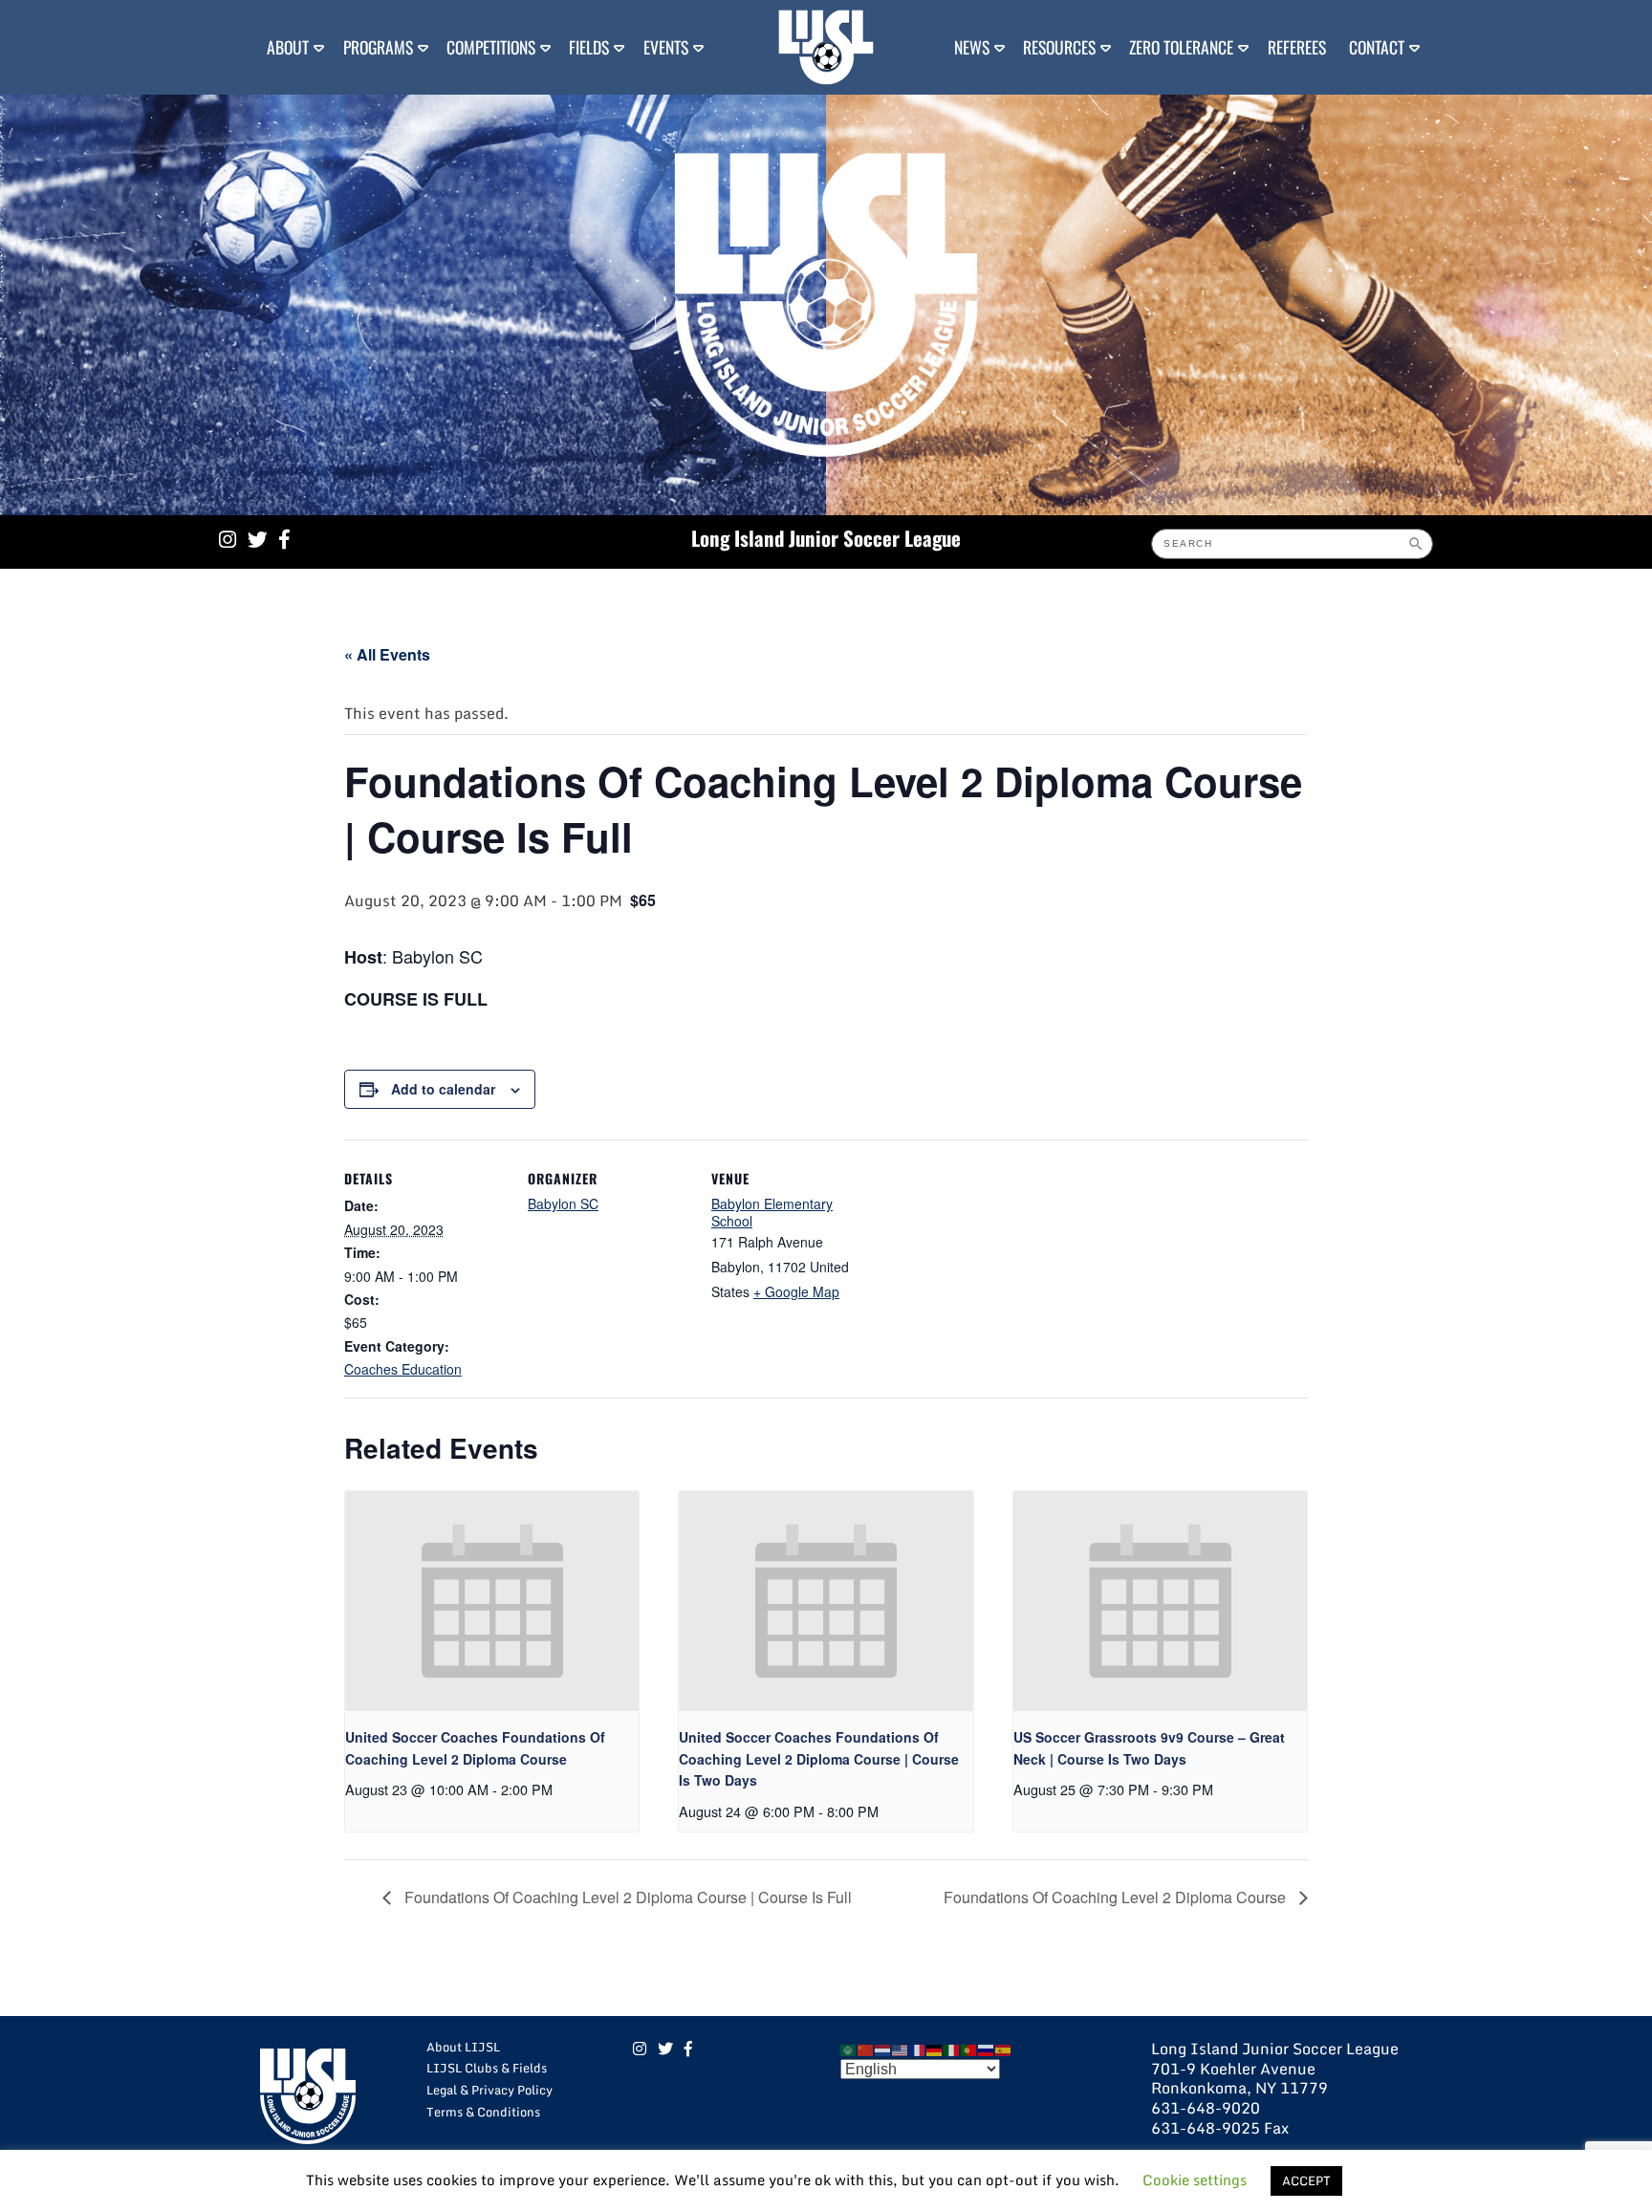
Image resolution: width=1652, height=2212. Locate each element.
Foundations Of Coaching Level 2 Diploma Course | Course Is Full (626, 1897)
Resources (1059, 47)
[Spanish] (1004, 2049)
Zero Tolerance (1181, 47)
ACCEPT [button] (1306, 2180)
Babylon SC (563, 1204)
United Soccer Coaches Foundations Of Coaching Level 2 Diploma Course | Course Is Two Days (819, 1758)
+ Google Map (796, 1291)
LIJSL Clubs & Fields (487, 2068)
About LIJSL (463, 2047)
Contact (1377, 47)
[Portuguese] (969, 2049)
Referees (1297, 47)
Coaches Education (403, 1369)
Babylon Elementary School (772, 1212)
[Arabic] (849, 2049)
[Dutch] (883, 2049)
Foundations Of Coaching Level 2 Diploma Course (1117, 1897)
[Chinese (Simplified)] (866, 2049)
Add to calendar (443, 1089)
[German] (935, 2049)
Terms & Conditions (483, 2112)
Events (666, 47)
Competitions (491, 47)
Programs (378, 47)
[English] (901, 2049)
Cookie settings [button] (1195, 2179)
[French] (918, 2049)
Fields (589, 47)
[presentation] (492, 1601)
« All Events (387, 654)
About (288, 47)
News (972, 47)
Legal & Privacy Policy (489, 2090)
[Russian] (987, 2049)
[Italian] (952, 2049)
